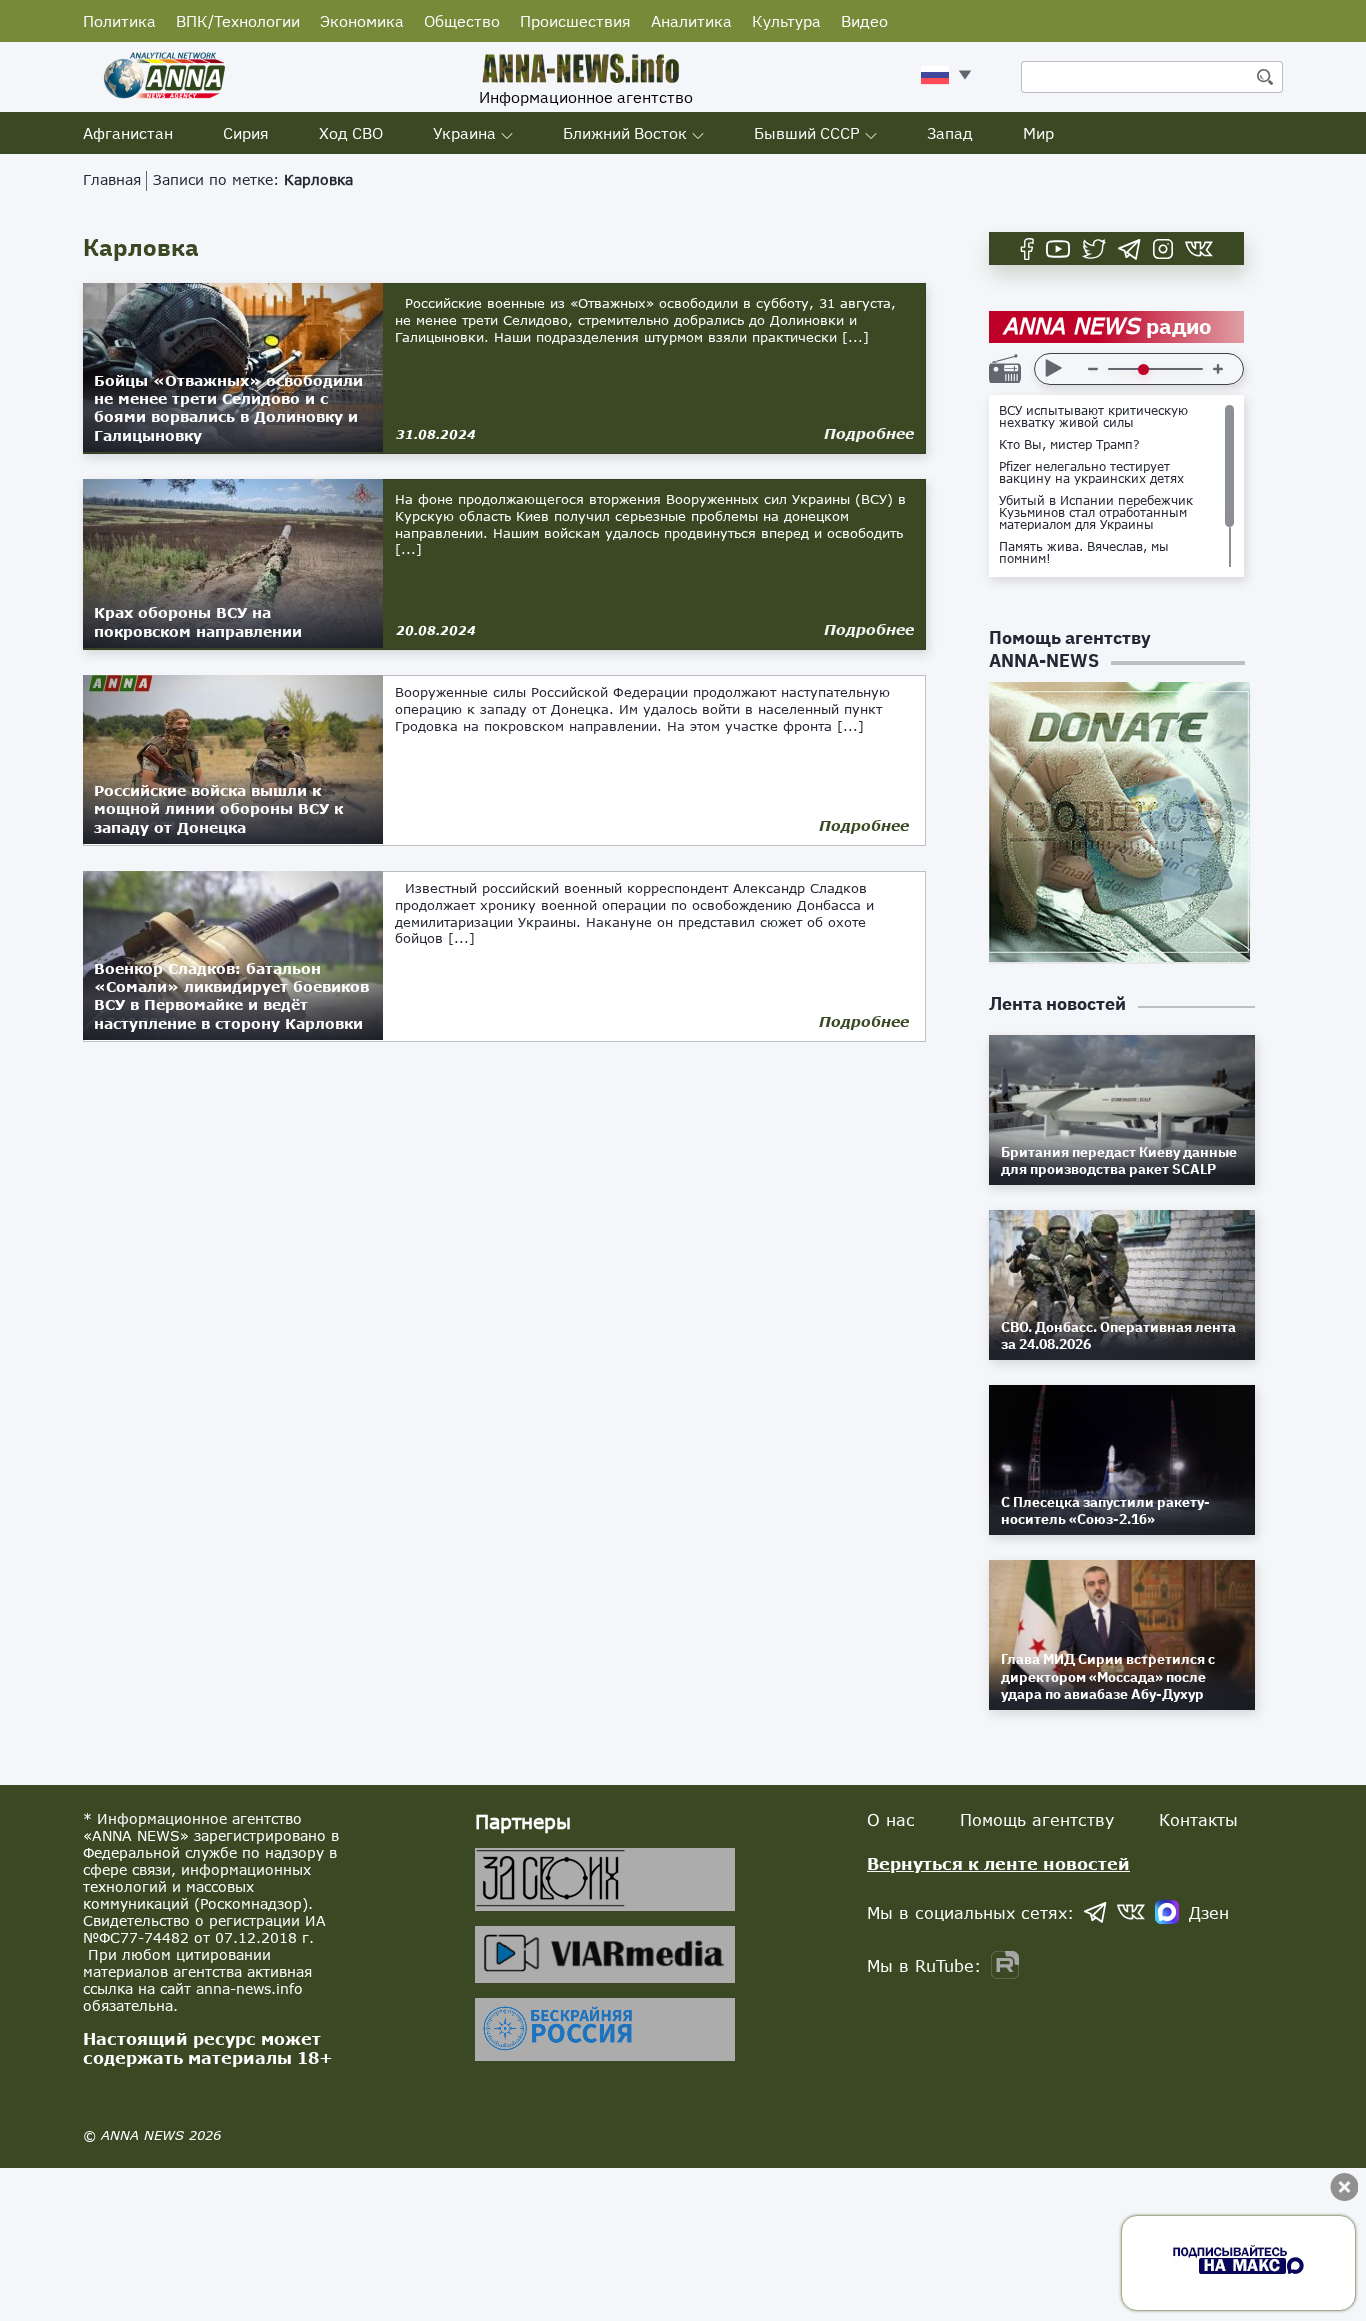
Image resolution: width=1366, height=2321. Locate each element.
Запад (950, 133)
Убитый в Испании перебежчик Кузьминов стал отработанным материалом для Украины (1096, 513)
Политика (119, 21)
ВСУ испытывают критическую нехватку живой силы (1093, 417)
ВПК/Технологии (238, 21)
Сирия (246, 133)
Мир (1038, 133)
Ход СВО (351, 133)
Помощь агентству (1037, 1819)
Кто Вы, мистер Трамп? (1069, 445)
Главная (112, 179)
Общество (462, 21)
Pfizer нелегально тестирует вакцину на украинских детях (1091, 473)
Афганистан (128, 133)
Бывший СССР (807, 133)
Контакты (1198, 1819)
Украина (464, 133)
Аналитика (691, 21)
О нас (891, 1819)
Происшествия (575, 21)
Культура (786, 21)
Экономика (362, 21)
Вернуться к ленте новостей (998, 1863)
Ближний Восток (625, 133)
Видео (864, 21)
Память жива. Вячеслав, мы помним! (1084, 553)
